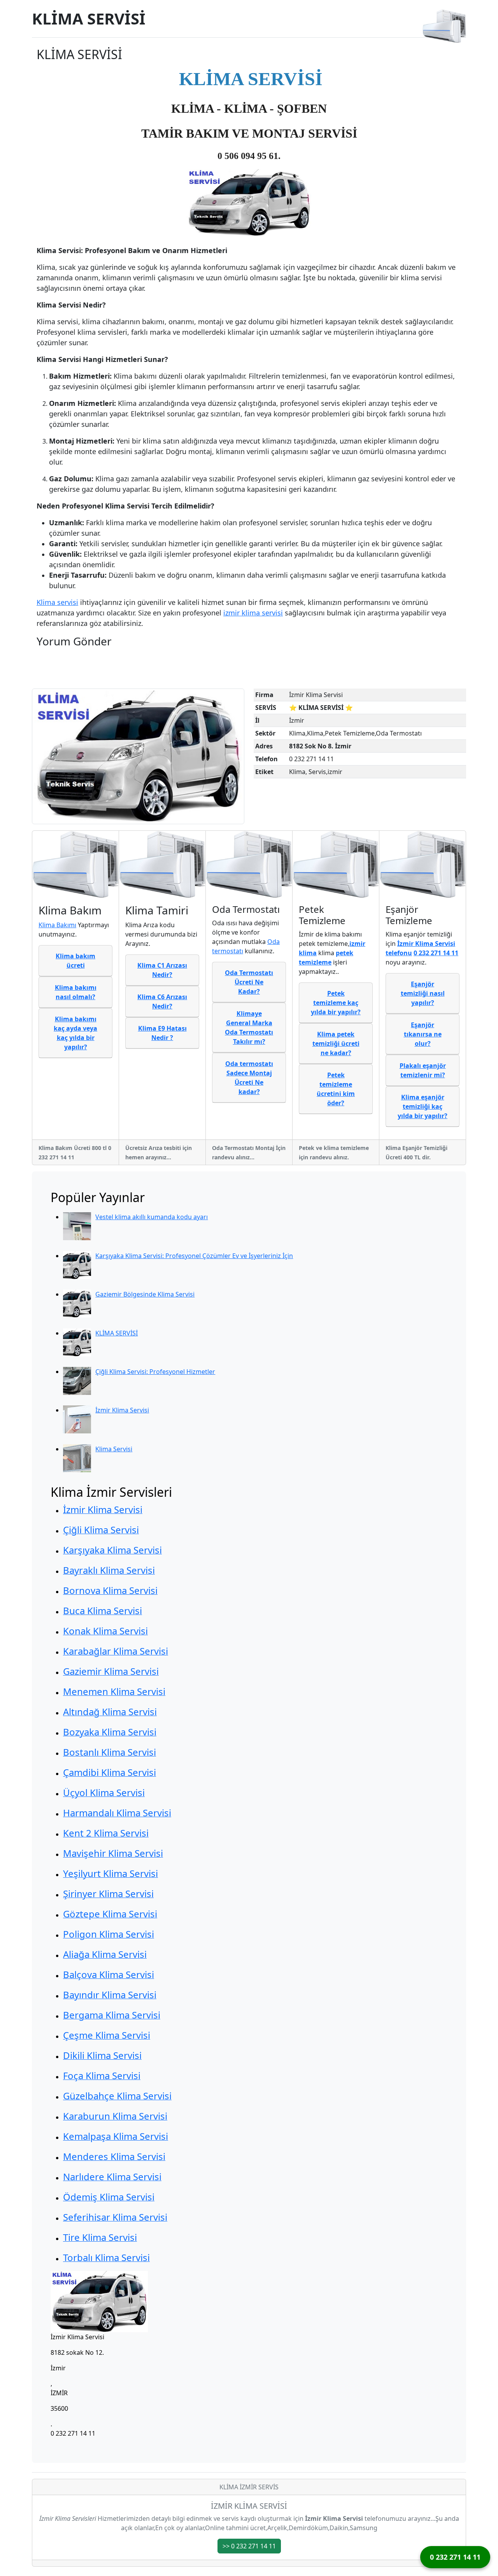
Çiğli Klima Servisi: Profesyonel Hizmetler (155, 1372)
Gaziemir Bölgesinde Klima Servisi (145, 1294)
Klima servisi (57, 602)
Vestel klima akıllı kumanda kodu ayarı (152, 1217)
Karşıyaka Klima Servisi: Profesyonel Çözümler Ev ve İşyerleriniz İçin (194, 1256)
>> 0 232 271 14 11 (249, 2546)
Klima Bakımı (57, 925)
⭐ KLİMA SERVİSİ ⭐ (321, 708)
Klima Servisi (114, 1449)
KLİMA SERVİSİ (89, 19)
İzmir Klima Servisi (122, 1410)
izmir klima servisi (253, 613)
